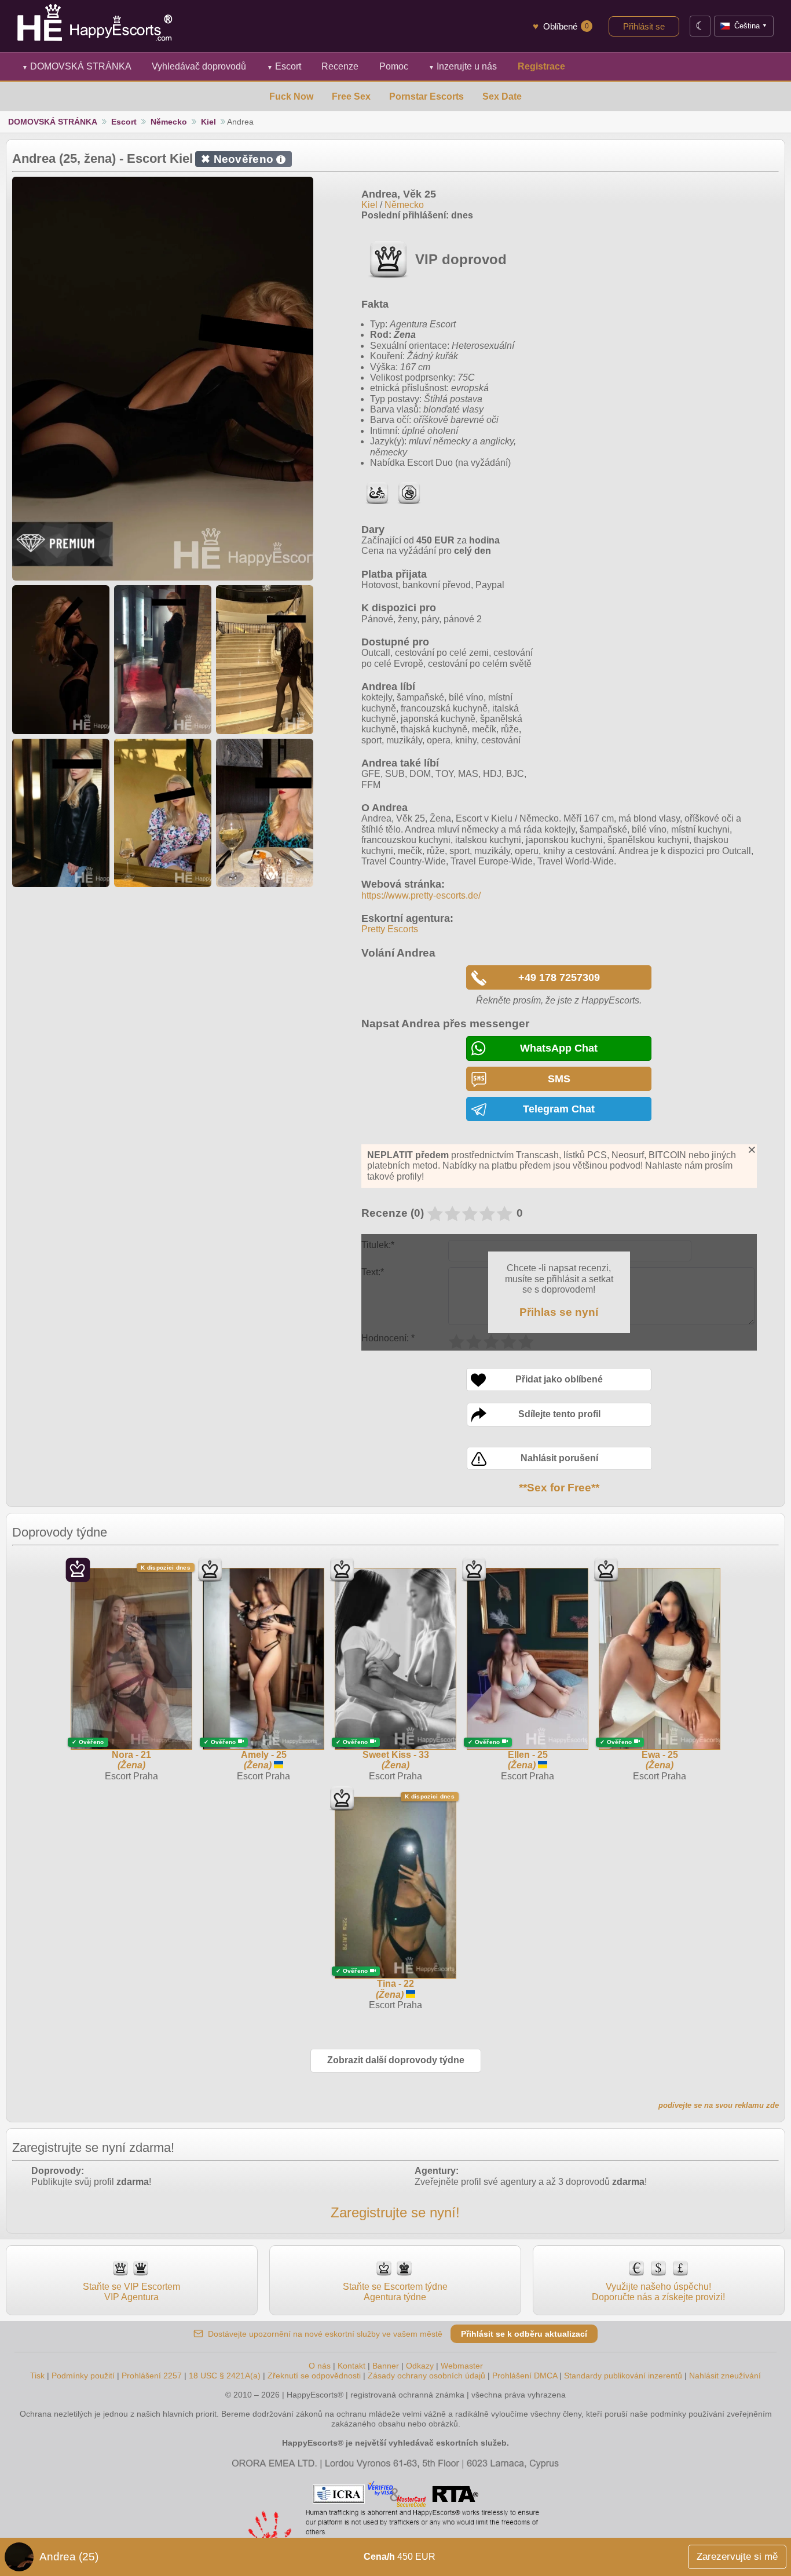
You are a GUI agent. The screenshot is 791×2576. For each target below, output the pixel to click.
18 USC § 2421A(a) (225, 2376)
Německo (169, 122)
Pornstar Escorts (426, 96)
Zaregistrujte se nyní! (395, 2212)
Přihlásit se (644, 26)
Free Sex (351, 96)
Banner (386, 2366)
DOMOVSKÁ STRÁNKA (77, 66)
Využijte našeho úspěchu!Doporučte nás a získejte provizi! (658, 2292)
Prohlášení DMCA (525, 2376)
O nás (320, 2366)
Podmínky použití (83, 2376)
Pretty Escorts (390, 929)
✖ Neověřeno (241, 159)
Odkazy (420, 2366)
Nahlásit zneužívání (725, 2376)
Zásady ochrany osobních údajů (426, 2376)
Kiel (208, 122)
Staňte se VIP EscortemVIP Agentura (131, 2292)
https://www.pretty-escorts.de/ (421, 895)
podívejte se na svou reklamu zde (719, 2105)
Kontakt (351, 2366)
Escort (284, 66)
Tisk (37, 2376)
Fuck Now (291, 96)
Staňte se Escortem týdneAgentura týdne (395, 2292)
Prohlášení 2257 (153, 2376)
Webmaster (462, 2366)
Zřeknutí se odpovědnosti (314, 2376)
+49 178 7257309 (559, 977)
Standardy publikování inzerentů (623, 2376)
